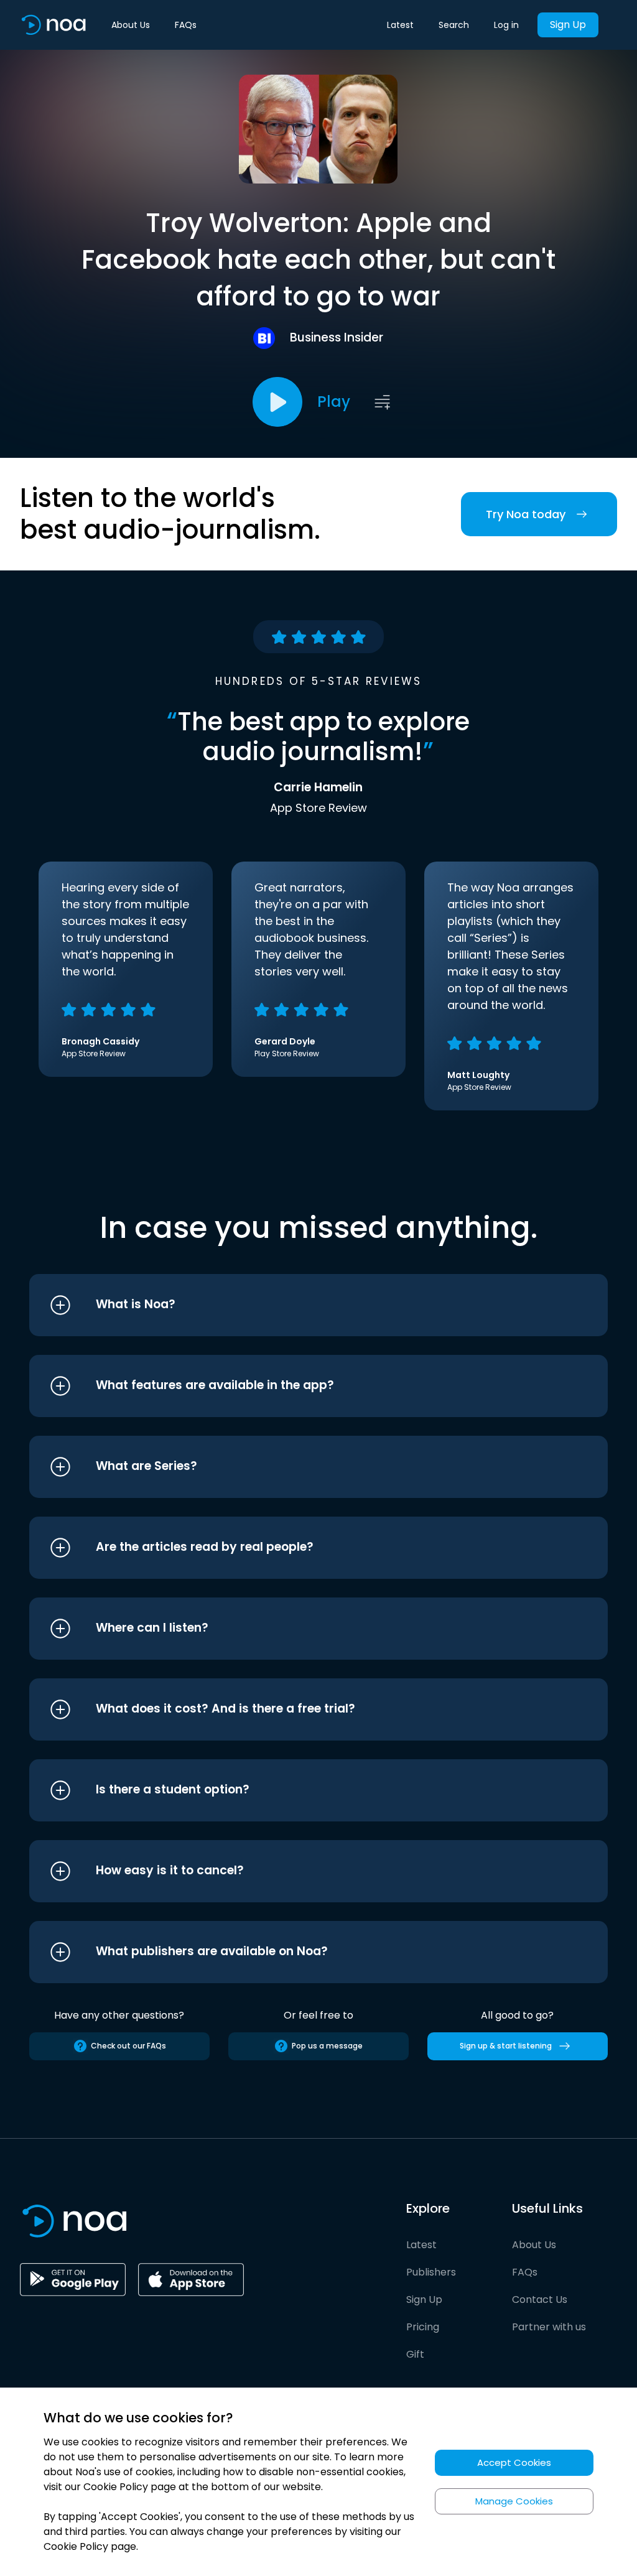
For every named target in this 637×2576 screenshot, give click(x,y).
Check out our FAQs (128, 2046)
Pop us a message (327, 2046)
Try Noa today (526, 514)
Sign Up (568, 25)
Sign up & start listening (506, 2046)
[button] (295, 1305)
